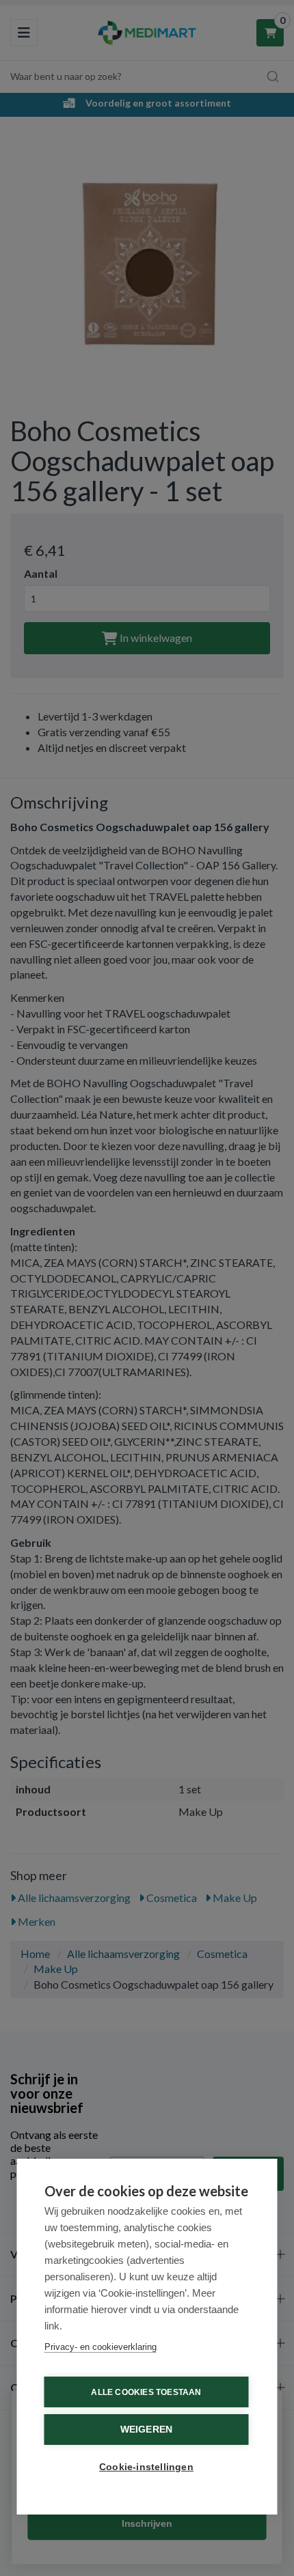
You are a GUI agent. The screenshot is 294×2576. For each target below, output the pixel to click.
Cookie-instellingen (146, 2467)
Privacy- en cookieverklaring (101, 2347)
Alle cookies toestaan (146, 2392)
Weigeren (147, 2430)
